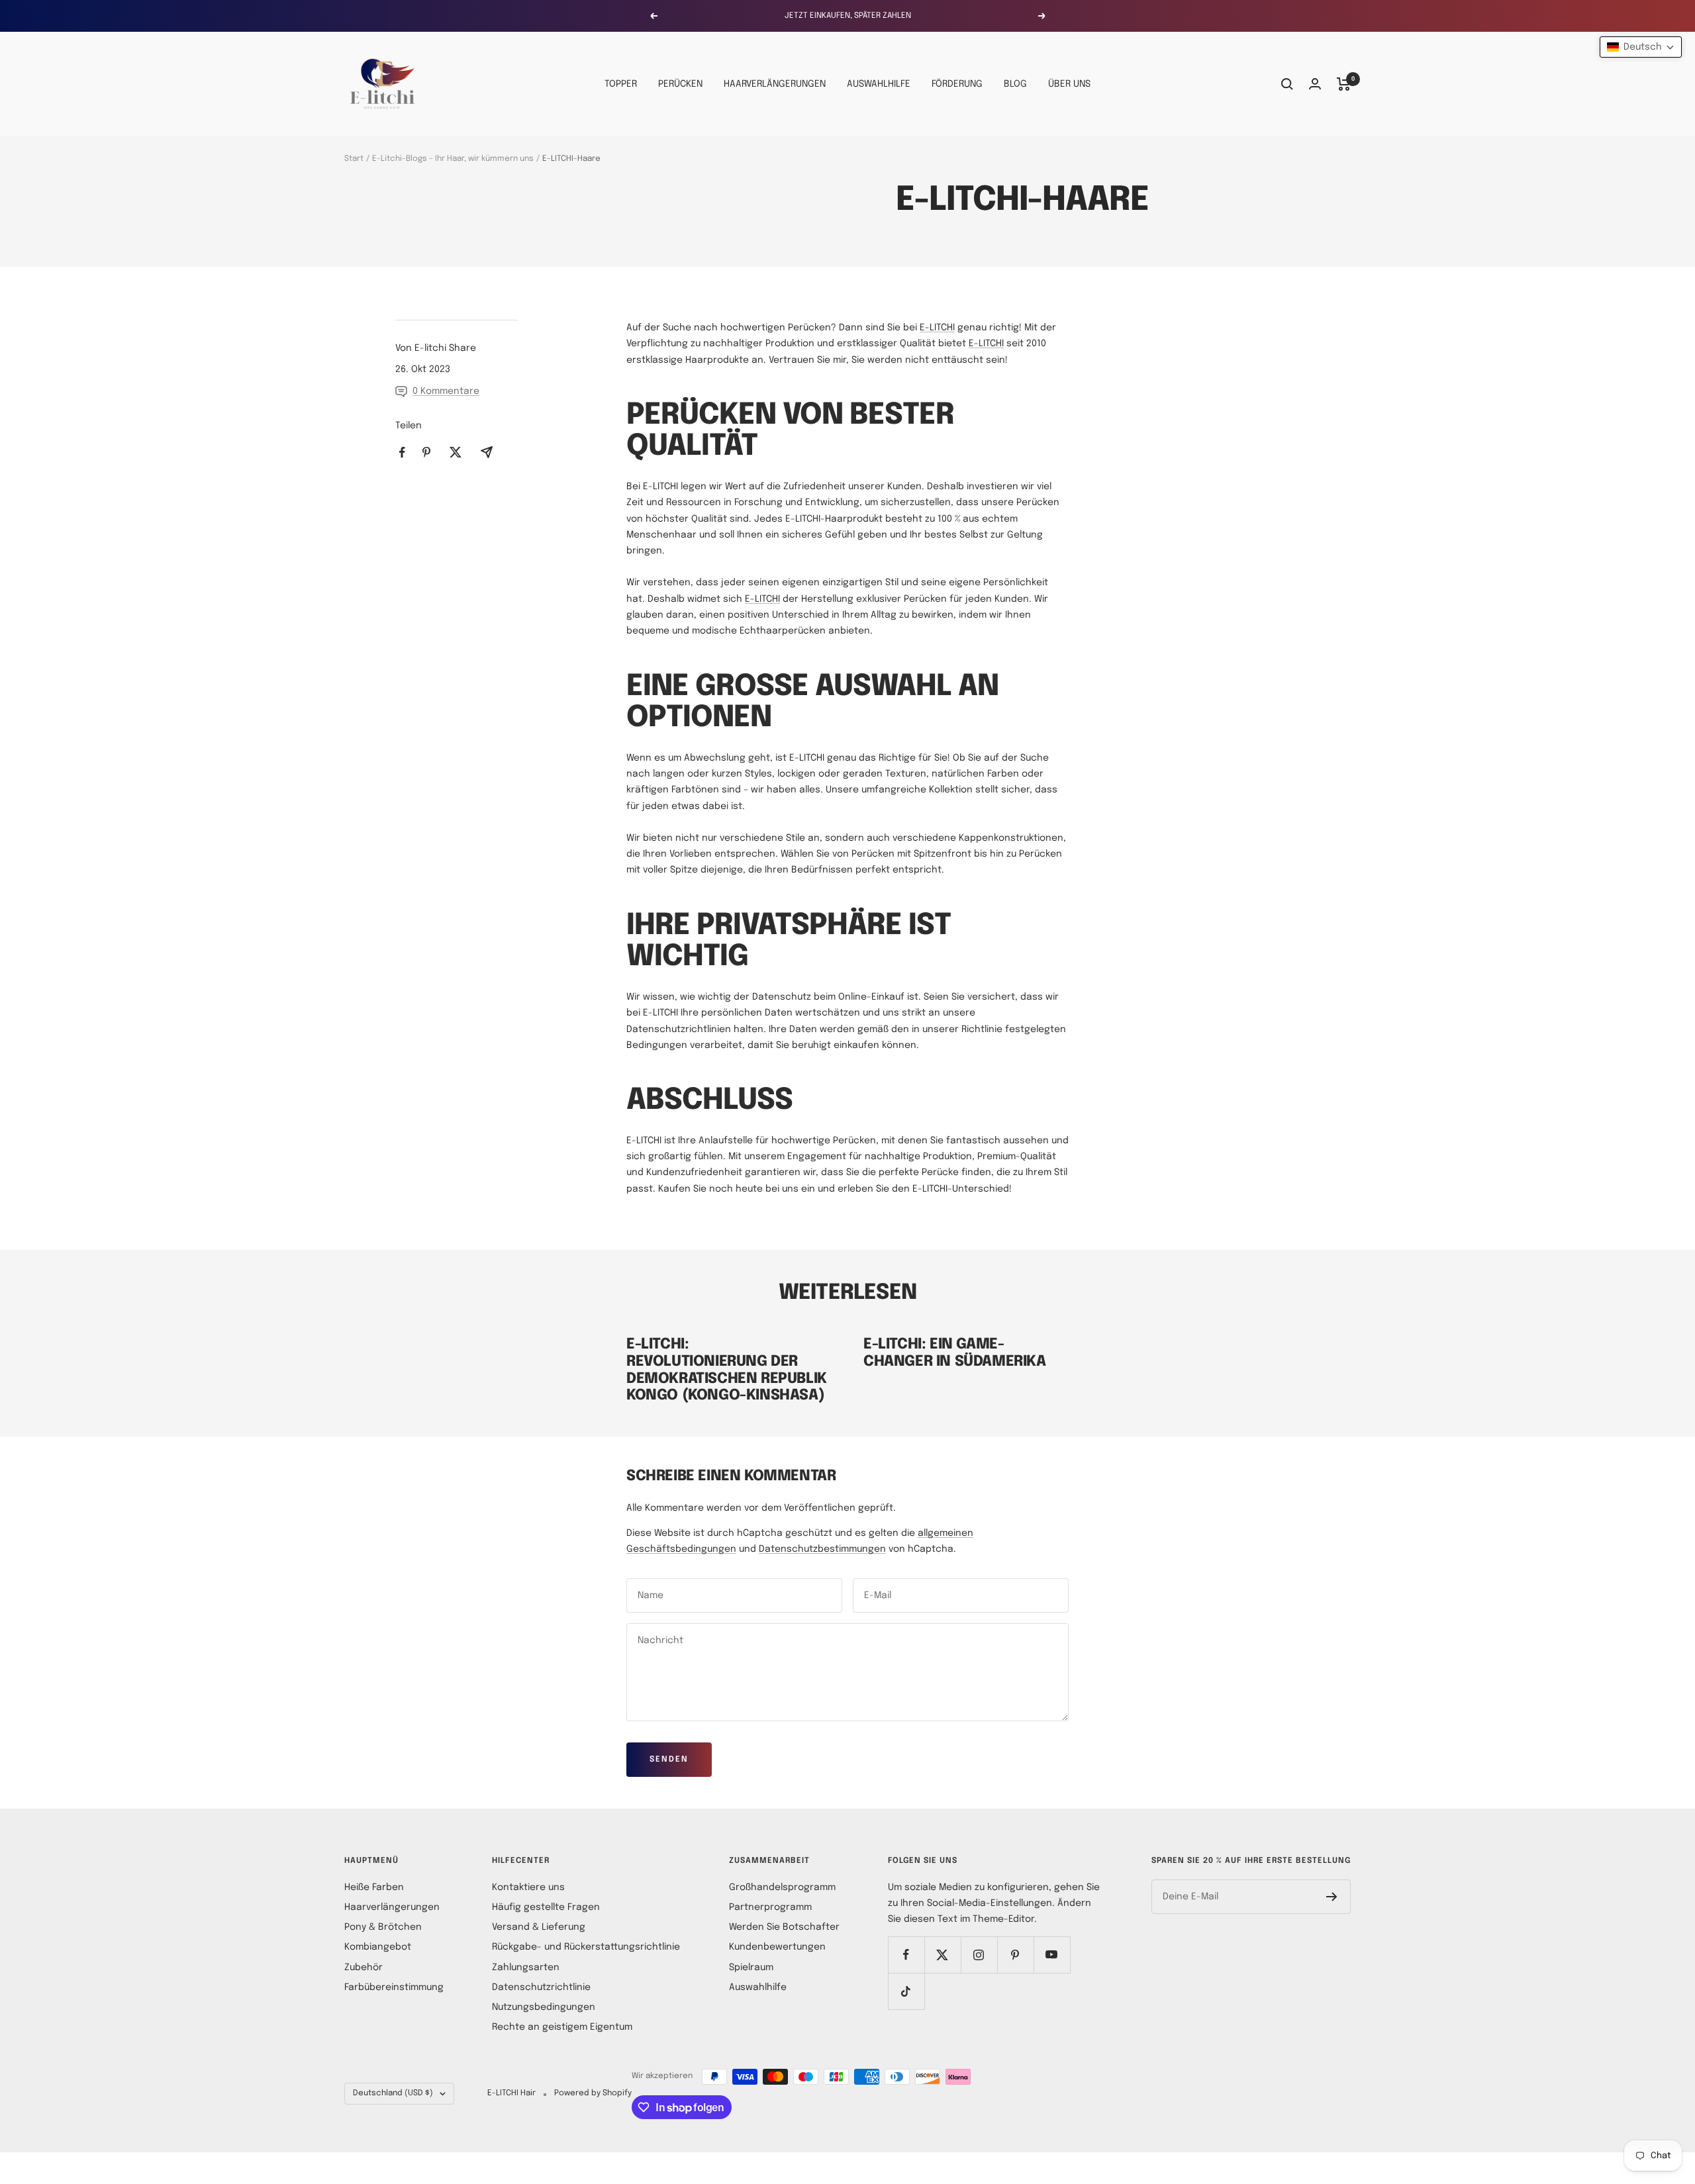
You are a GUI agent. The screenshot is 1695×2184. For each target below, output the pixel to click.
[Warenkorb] (1344, 84)
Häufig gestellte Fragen (546, 1907)
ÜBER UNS (1069, 84)
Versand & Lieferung (539, 1927)
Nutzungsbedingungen (544, 2007)
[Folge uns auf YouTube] (1052, 1955)
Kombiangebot (378, 1947)
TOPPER (621, 84)
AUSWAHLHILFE (879, 84)
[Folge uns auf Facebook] (906, 1955)
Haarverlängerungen (392, 1907)
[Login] (1315, 84)
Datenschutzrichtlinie (541, 1987)
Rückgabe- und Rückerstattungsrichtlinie (586, 1947)
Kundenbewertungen (777, 1947)
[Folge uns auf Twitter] (943, 1955)
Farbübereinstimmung (394, 1987)
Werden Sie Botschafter (784, 1927)
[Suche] (1287, 84)
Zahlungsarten (526, 1968)
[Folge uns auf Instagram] (979, 1955)
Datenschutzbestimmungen (822, 1549)
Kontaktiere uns (528, 1887)
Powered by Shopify (593, 2093)
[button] (1641, 47)
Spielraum (751, 1968)
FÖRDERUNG (957, 84)
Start (354, 159)
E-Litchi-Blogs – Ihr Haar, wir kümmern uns (453, 159)
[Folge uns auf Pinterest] (1015, 1955)
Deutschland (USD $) (393, 2093)
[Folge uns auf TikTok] (906, 1991)
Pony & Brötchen (383, 1927)
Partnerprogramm (770, 1907)
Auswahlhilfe (758, 1987)
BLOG (1015, 84)
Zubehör (363, 1968)
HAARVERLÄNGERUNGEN (775, 84)
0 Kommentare (446, 391)
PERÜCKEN (680, 84)
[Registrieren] (1332, 1897)
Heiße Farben (374, 1887)
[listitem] (402, 452)
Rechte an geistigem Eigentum (562, 2027)
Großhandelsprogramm (782, 1887)
